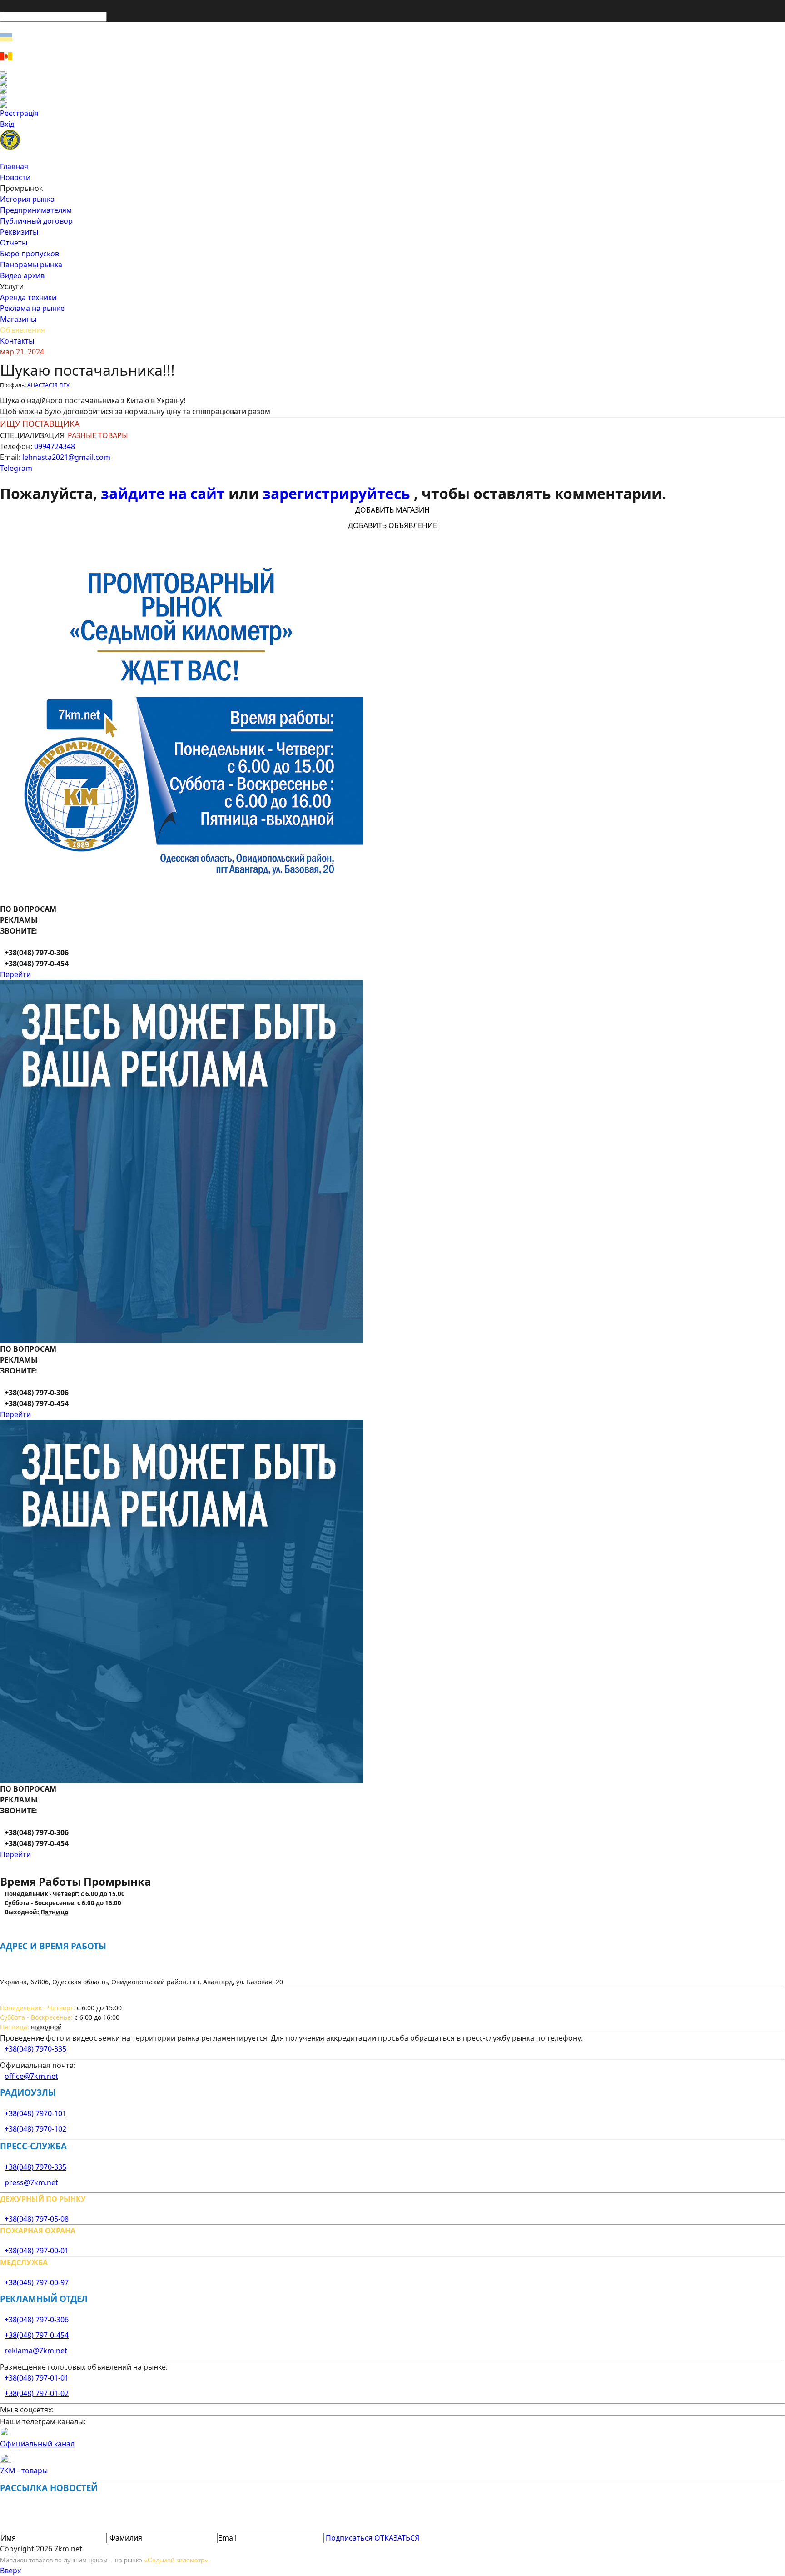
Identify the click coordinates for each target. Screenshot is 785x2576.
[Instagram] (392, 82)
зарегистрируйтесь (338, 493)
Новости (15, 177)
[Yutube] (392, 97)
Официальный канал (37, 2444)
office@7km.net (31, 2076)
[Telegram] (392, 104)
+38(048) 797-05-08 (37, 2219)
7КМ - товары (24, 2471)
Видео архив (22, 275)
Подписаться (349, 2538)
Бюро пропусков (30, 254)
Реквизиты (19, 232)
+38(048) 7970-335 (35, 2049)
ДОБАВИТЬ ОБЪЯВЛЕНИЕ (392, 525)
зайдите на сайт (165, 493)
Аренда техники (28, 297)
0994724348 (55, 446)
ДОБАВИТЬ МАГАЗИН (392, 510)
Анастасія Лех (48, 385)
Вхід (7, 124)
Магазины (18, 319)
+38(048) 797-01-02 (37, 2393)
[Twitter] (392, 90)
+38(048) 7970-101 (35, 2113)
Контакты (17, 341)
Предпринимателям (36, 210)
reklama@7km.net (36, 2351)
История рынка (27, 199)
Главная (14, 166)
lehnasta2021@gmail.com (66, 457)
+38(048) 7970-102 (35, 2129)
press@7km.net (31, 2182)
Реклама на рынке (32, 308)
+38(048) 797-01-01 (37, 2378)
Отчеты (14, 243)
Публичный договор (36, 221)
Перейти (15, 974)
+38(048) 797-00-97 (37, 2282)
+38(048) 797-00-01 (37, 2251)
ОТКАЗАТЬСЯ (397, 2538)
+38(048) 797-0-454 (37, 2335)
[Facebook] (392, 75)
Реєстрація (19, 113)
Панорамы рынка (31, 265)
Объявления (22, 330)
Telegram (16, 468)
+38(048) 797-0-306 (37, 2320)
